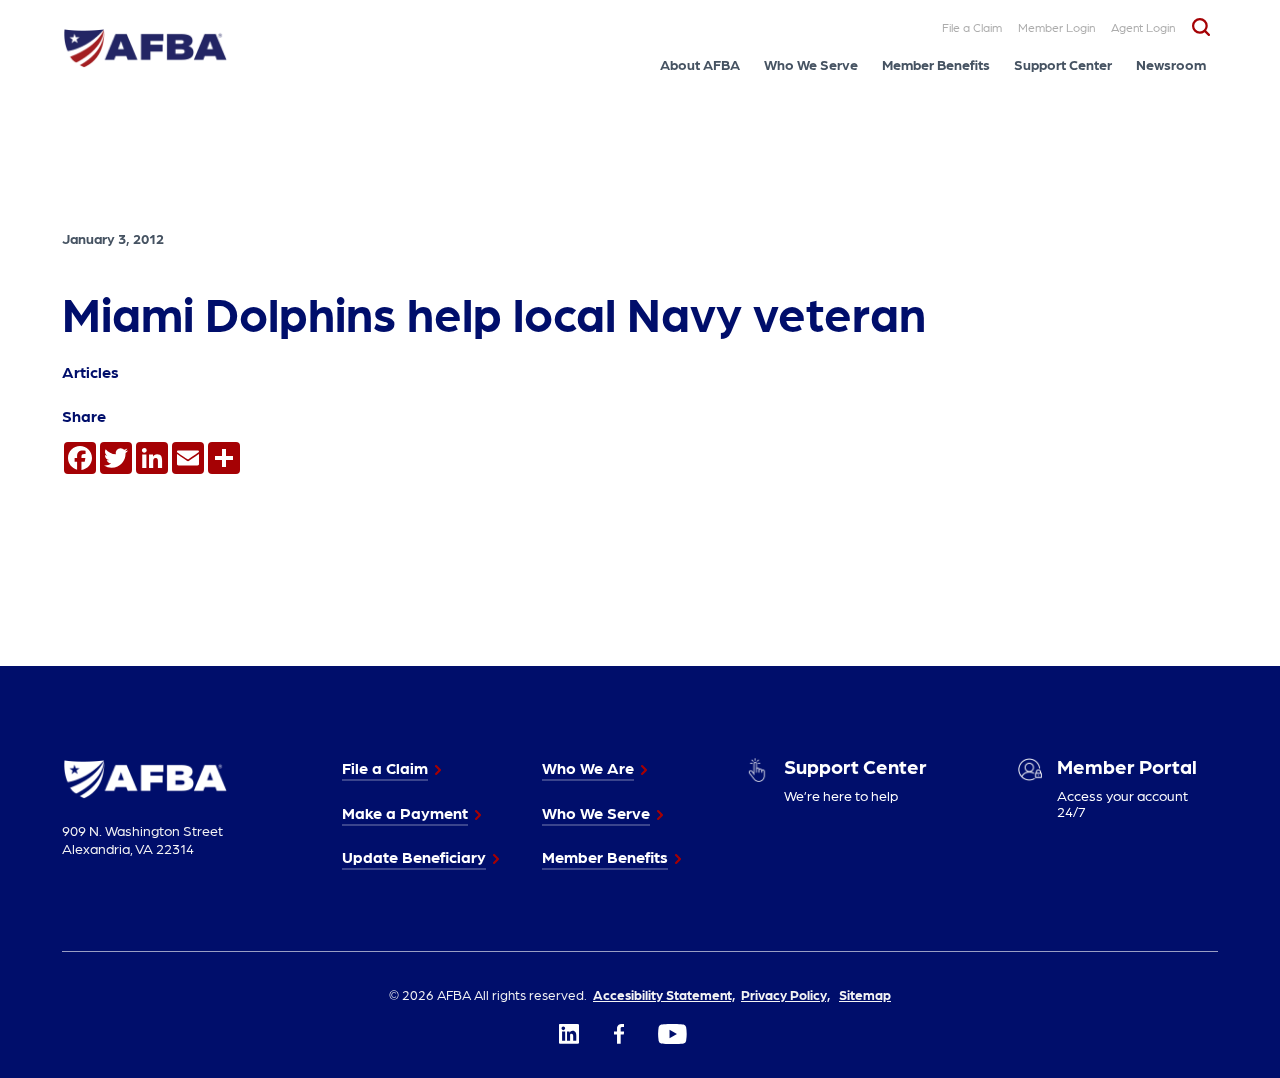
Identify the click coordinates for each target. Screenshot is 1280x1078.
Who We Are (588, 767)
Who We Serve (811, 64)
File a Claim (972, 27)
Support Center (1063, 64)
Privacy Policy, (785, 994)
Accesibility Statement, (664, 994)
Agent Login (1143, 27)
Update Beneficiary (414, 856)
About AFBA (700, 64)
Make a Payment (405, 812)
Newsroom (1171, 64)
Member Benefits (936, 64)
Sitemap (865, 994)
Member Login (1056, 27)
